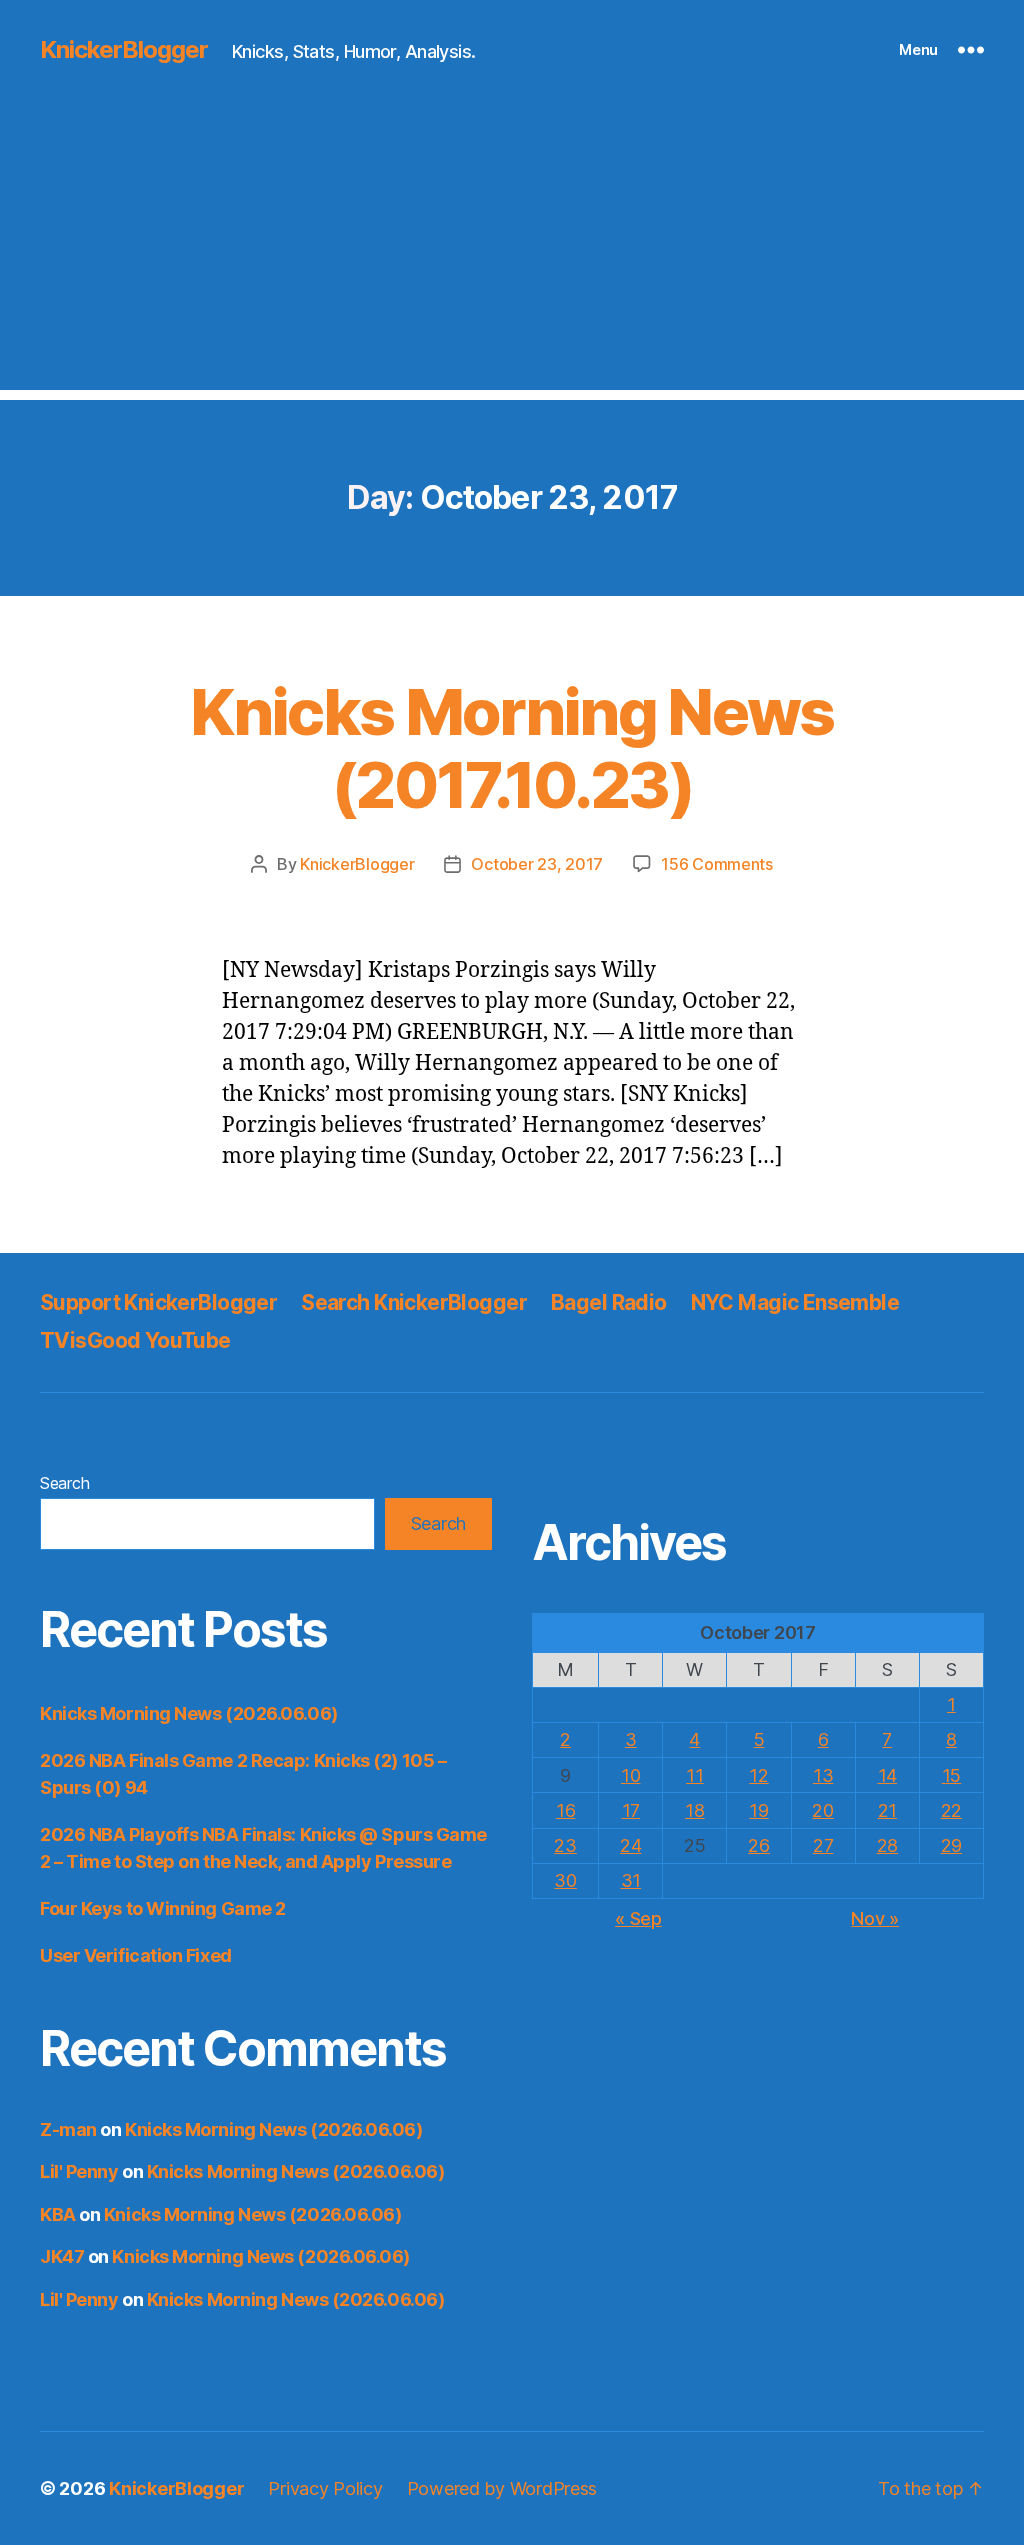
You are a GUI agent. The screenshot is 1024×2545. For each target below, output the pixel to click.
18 (694, 1810)
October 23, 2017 (537, 864)
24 (630, 1845)
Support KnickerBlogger (158, 1302)
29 (951, 1845)
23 (565, 1845)
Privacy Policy (325, 2488)
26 (758, 1845)
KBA (58, 2214)
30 (565, 1880)
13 (823, 1775)
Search (64, 1483)
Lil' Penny (79, 2171)
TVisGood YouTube (135, 1340)
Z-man (68, 2129)
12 (758, 1775)
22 (951, 1810)
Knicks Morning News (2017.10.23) (511, 748)
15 (951, 1775)
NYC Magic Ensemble (795, 1302)
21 (887, 1810)
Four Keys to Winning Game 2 (163, 1908)
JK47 (62, 2256)
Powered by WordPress (502, 2488)
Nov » (875, 1918)
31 (631, 1880)
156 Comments (717, 864)
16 (565, 1810)
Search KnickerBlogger (414, 1302)
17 (631, 1810)
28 (887, 1845)
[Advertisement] (512, 250)
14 (887, 1775)
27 (823, 1845)
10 (630, 1775)
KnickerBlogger (124, 50)
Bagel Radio (609, 1302)
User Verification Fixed (136, 1955)
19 (758, 1810)
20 (822, 1810)
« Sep (638, 1918)
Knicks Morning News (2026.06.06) (189, 1713)
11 (694, 1775)
